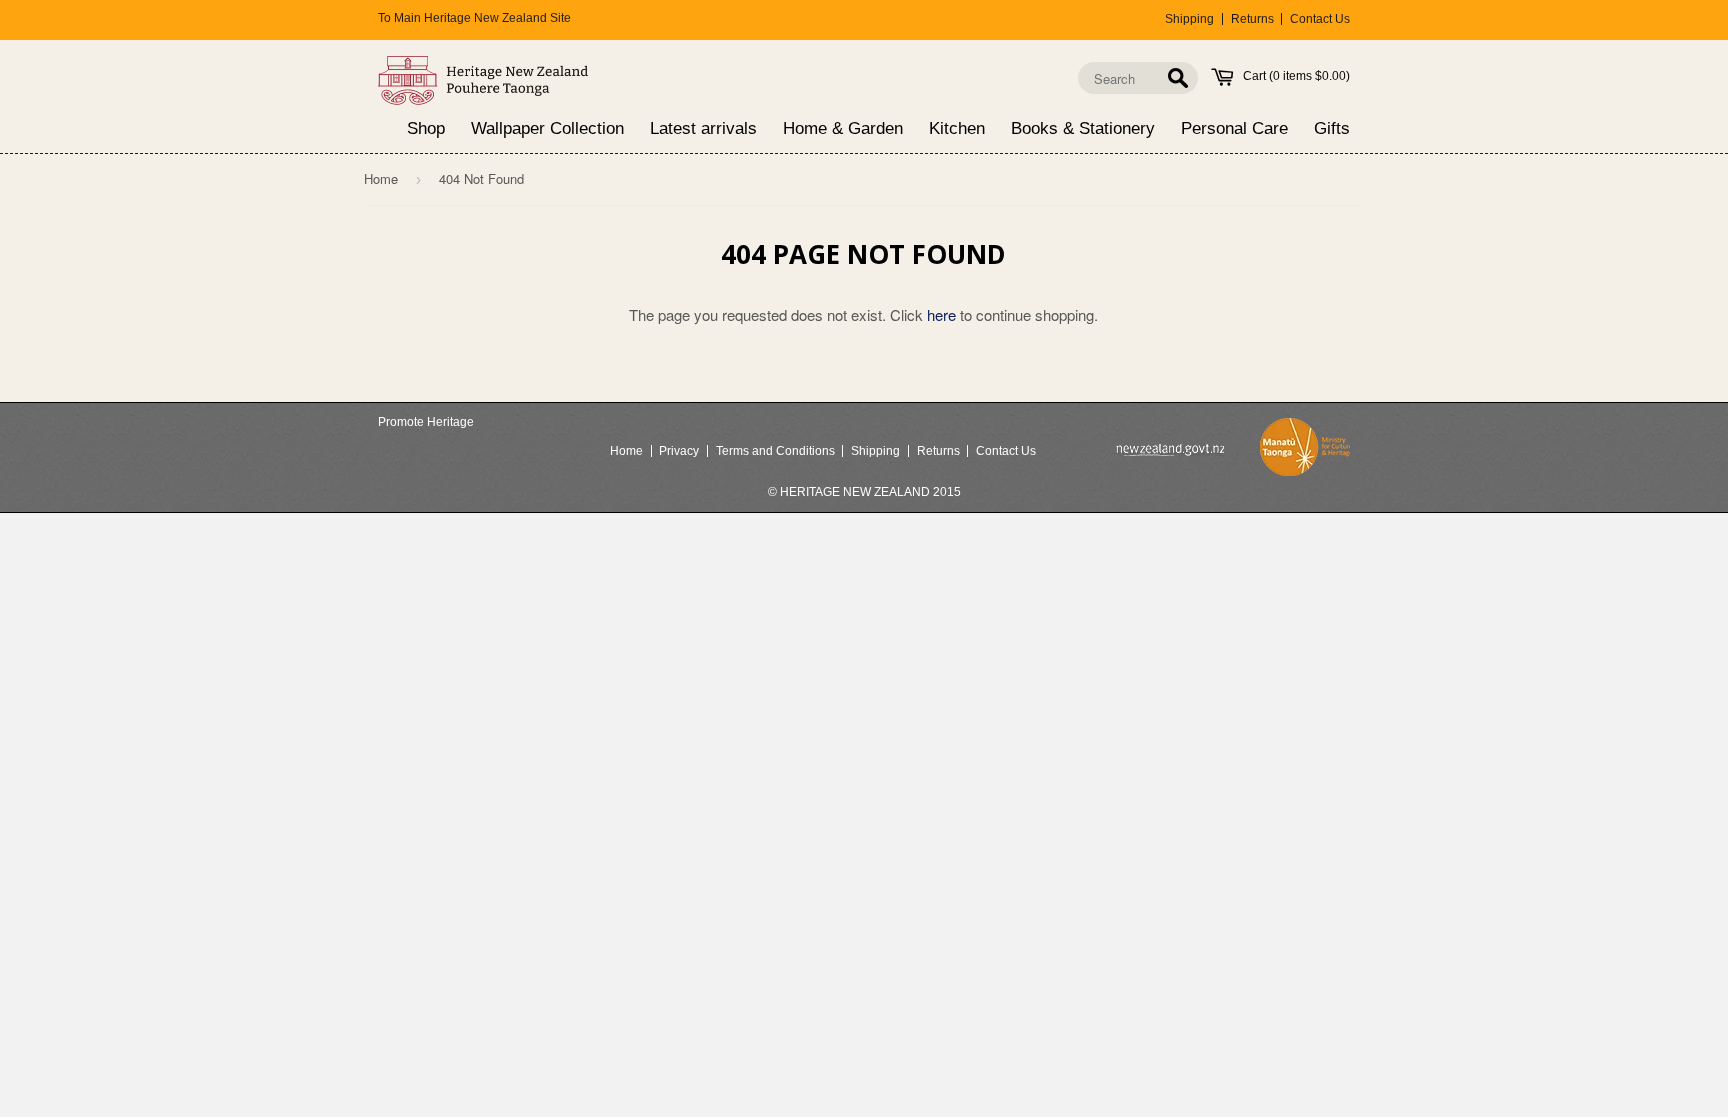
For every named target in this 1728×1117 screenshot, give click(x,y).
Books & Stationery (1083, 129)
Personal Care (1234, 129)
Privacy (679, 451)
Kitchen (957, 129)
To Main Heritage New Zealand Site (474, 18)
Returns (1252, 19)
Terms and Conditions (775, 451)
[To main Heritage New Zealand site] (483, 80)
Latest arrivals (703, 129)
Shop (426, 129)
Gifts (1332, 129)
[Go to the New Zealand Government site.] (1170, 450)
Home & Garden (843, 129)
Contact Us (1320, 19)
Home (381, 178)
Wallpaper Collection (547, 129)
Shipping (1189, 19)
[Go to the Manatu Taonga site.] (1305, 451)
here (941, 314)
